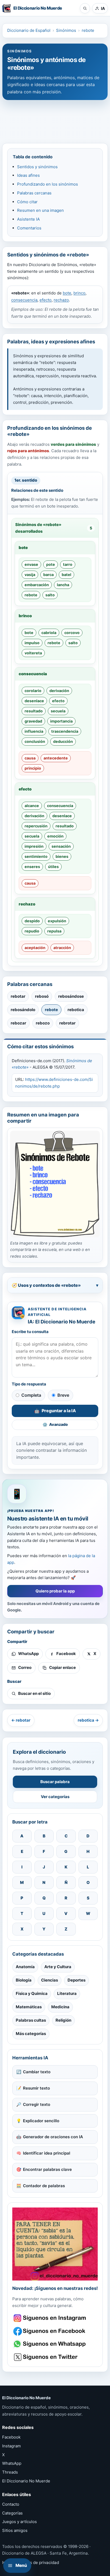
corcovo (72, 633)
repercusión (36, 826)
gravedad (33, 721)
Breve (63, 1395)
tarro (68, 564)
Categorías (12, 2513)
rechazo (61, 300)
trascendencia (65, 731)
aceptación (35, 948)
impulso (32, 643)
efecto (46, 300)
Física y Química (32, 1993)
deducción (63, 741)
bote (67, 293)
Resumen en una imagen (40, 210)
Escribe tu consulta (30, 1332)
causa (30, 758)
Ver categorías (55, 1797)
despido (32, 921)
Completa (31, 1395)
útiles (53, 867)
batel (66, 575)
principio (33, 768)
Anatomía (25, 1967)
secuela (58, 711)
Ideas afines (28, 175)
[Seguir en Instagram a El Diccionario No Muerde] (55, 2244)
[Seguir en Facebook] (50, 2331)
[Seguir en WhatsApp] (50, 2344)
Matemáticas (29, 2007)
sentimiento (36, 856)
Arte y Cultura (58, 1967)
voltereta (33, 653)
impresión (34, 846)
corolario (33, 691)
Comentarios (29, 228)
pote (51, 564)
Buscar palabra (55, 1782)
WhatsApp (12, 2463)
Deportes (76, 1980)
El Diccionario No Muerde (26, 2481)
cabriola (49, 633)
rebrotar (67, 1023)
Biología (24, 1980)
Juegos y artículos (19, 2522)
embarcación (37, 585)
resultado (34, 711)
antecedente (56, 758)
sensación (61, 846)
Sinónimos (66, 30)
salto (50, 595)
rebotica (76, 1010)
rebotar (18, 996)
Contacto (11, 2504)
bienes (62, 856)
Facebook (11, 2437)
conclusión (35, 741)
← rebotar (21, 1720)
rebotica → (88, 1720)
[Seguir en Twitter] (50, 2357)
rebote (88, 30)
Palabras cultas (31, 2020)
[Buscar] (85, 8)
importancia (61, 721)
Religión (63, 2020)
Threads (10, 2472)
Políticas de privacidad (37, 2562)
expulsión (57, 921)
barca (48, 575)
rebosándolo (23, 1010)
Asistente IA (28, 219)
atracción (62, 948)
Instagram (11, 2446)
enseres (32, 867)
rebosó (42, 996)
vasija (30, 575)
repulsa (54, 931)
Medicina (60, 2007)
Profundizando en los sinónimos (48, 184)
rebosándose (71, 996)
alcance (32, 806)
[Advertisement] (55, 119)
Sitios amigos (15, 2530)
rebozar (18, 1023)
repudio (32, 931)
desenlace (34, 701)
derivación (59, 691)
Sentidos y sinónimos (37, 167)
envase (31, 564)
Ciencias (50, 1980)
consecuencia (24, 300)
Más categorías (31, 2034)
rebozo (43, 1023)
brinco (79, 293)
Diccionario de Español (29, 30)
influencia (34, 731)
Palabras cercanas (34, 193)
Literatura (67, 1993)
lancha (63, 585)
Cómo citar (27, 202)
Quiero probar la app (55, 1591)
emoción (55, 836)
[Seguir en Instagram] (50, 2318)
